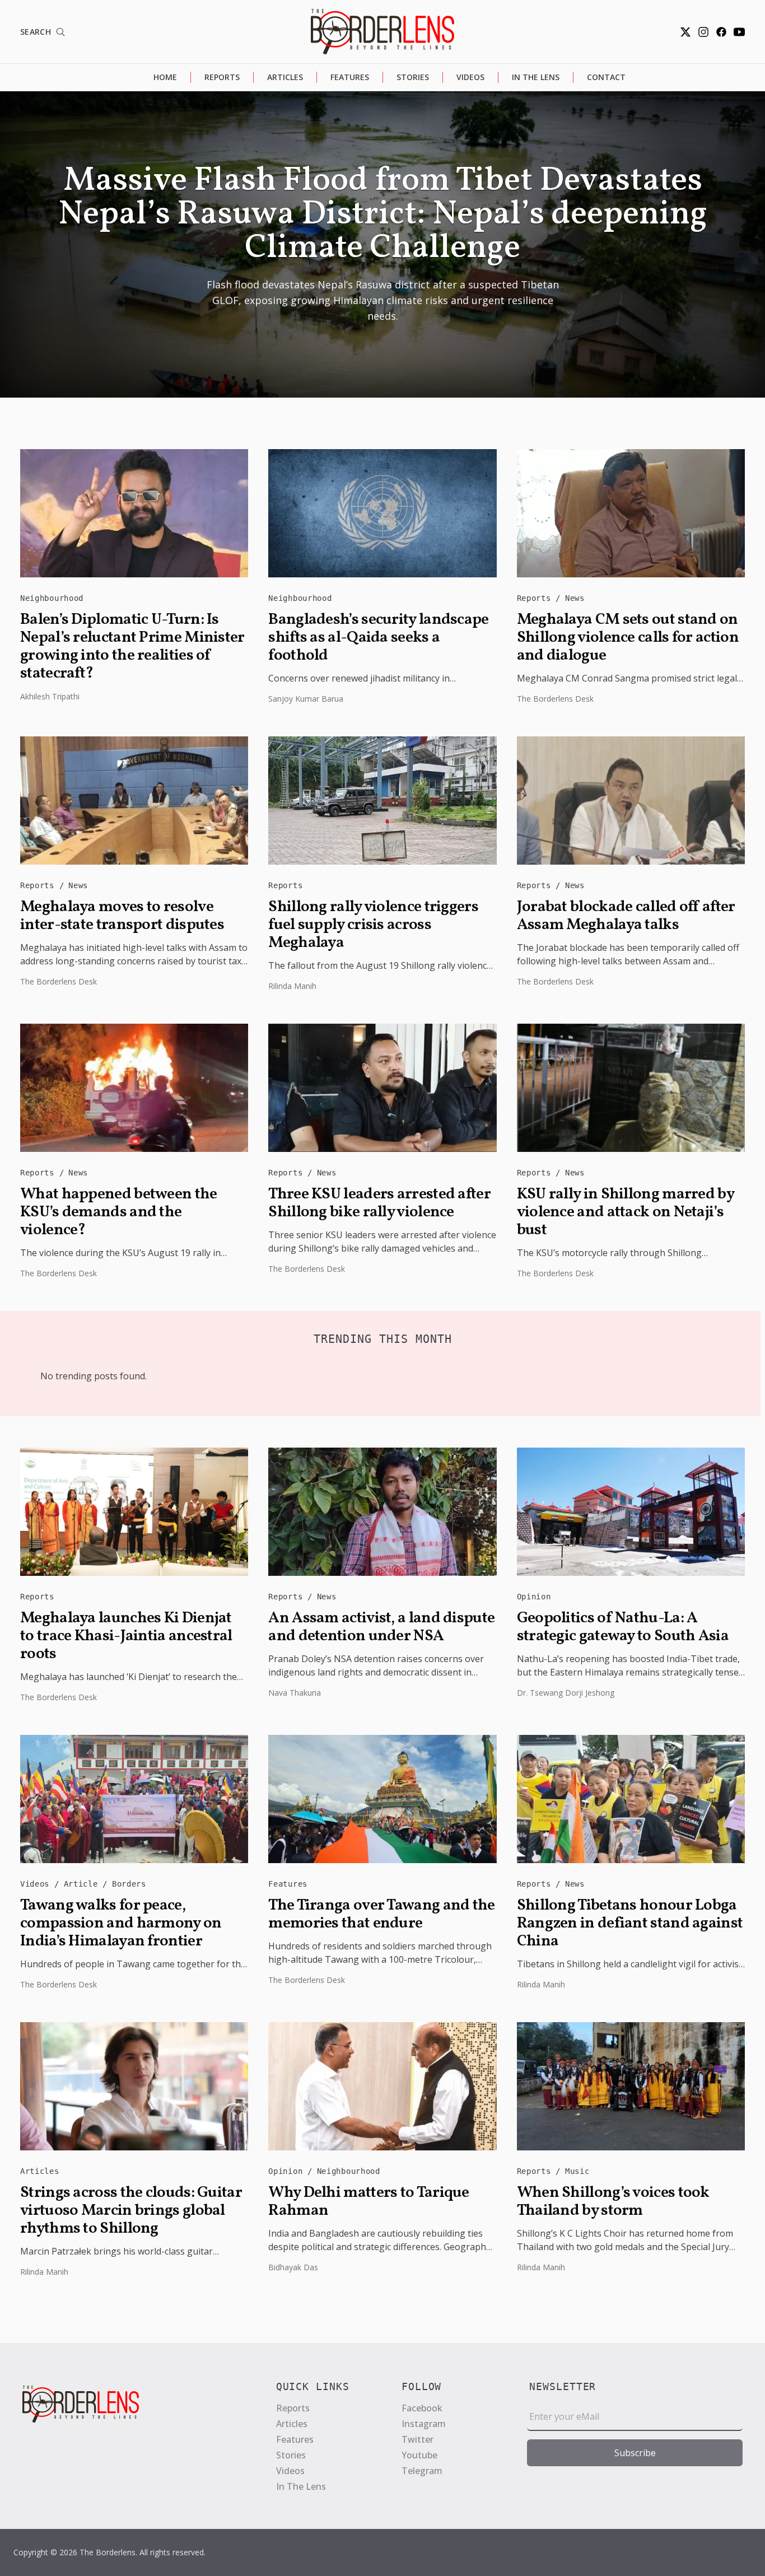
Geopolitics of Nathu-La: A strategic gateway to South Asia (623, 1627)
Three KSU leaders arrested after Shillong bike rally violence (379, 1203)
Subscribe (635, 2453)
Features (350, 77)
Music (577, 2171)
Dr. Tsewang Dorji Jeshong (566, 1693)
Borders (129, 1884)
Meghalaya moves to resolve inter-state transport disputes (122, 916)
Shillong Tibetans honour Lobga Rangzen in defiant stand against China (630, 1924)
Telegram (422, 2471)
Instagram (424, 2424)
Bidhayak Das (293, 2267)
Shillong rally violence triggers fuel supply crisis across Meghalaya (373, 925)
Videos (470, 77)
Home (165, 77)
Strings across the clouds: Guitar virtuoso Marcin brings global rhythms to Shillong (131, 2211)
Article (83, 1884)
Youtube (419, 2455)
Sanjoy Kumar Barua (306, 699)
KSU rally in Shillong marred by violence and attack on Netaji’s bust (625, 1212)
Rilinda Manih (292, 986)
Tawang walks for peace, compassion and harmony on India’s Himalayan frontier (121, 1924)
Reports (222, 77)
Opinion (534, 1597)
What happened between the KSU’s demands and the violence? (119, 1212)
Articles (285, 77)
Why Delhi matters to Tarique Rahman (368, 2202)
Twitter (418, 2439)
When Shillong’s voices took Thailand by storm (613, 2202)
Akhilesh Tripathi (50, 696)
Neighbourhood (52, 598)
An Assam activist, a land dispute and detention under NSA (381, 1627)
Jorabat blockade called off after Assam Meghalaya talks (626, 916)
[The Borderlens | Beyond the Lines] (382, 32)
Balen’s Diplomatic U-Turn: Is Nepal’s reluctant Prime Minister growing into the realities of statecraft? (132, 647)
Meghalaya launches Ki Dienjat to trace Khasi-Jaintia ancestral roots (126, 1636)
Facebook (422, 2408)
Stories (413, 77)
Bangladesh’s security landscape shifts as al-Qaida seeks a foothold (378, 638)
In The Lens (536, 77)
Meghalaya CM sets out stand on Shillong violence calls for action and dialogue (628, 638)
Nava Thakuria (295, 1693)
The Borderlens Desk (555, 699)
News (575, 598)
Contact (606, 77)
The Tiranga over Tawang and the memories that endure (381, 1915)
